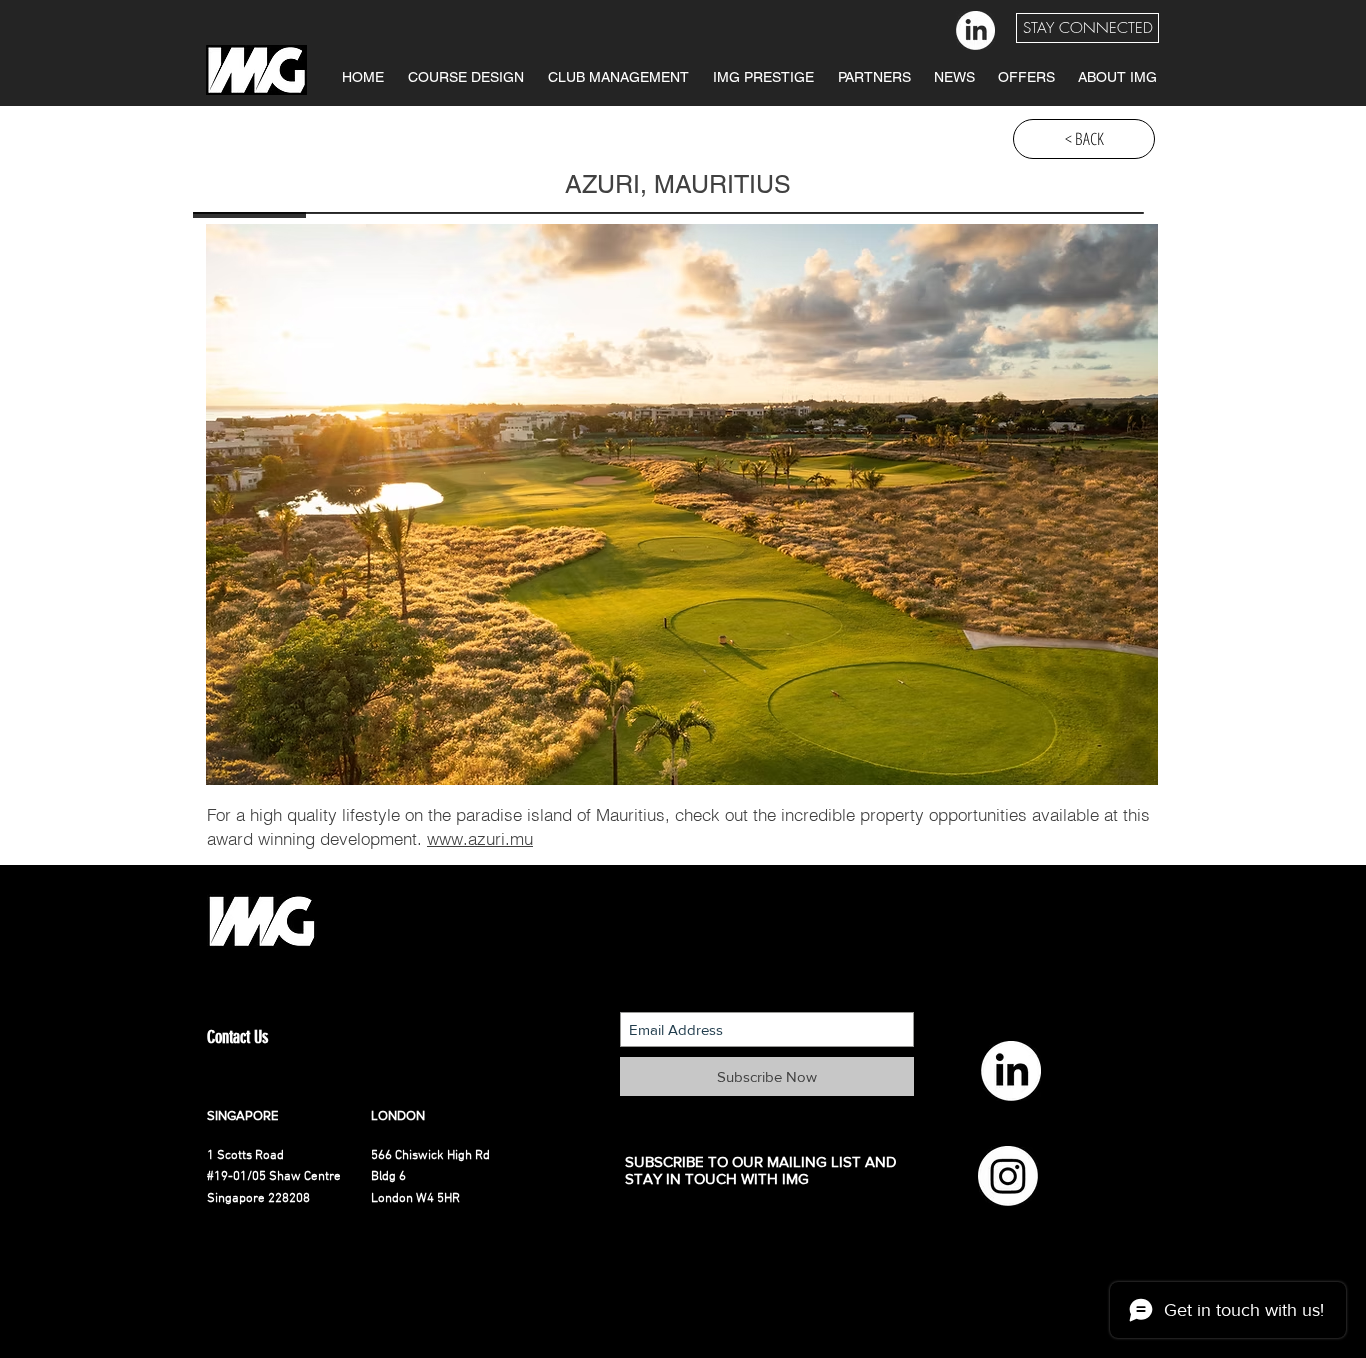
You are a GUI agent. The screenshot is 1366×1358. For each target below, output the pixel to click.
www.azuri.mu (480, 838)
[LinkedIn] (975, 30)
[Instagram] (1008, 1176)
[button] (1087, 28)
